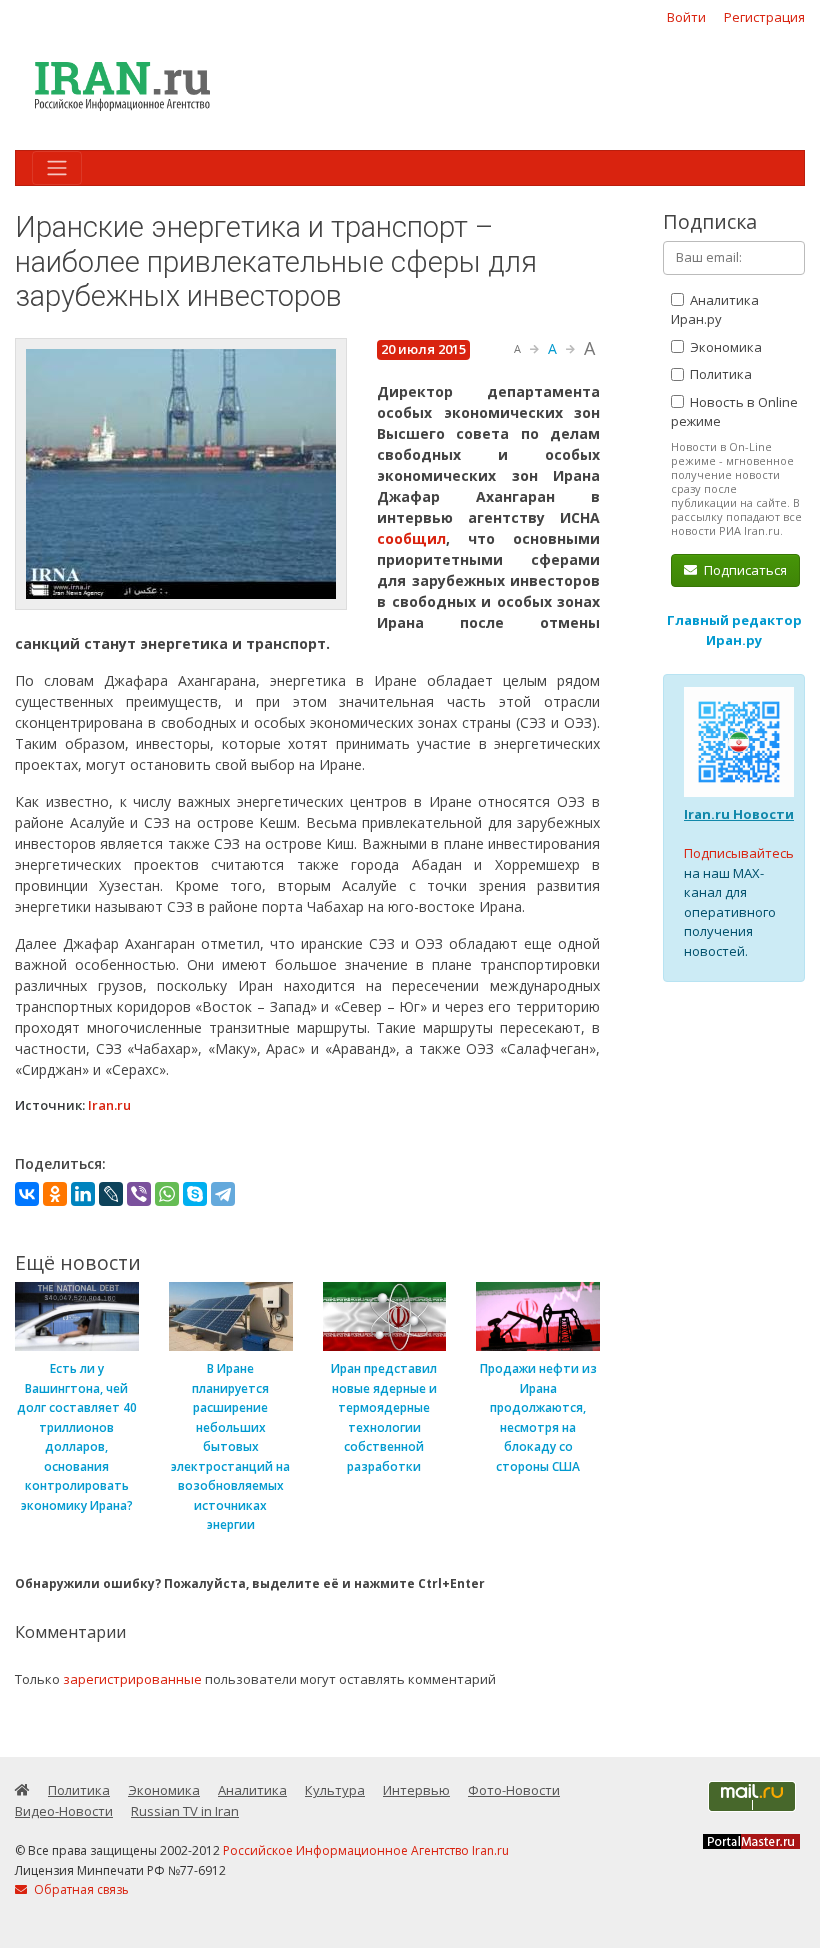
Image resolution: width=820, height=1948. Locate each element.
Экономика (724, 347)
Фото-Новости (514, 1790)
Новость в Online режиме (734, 412)
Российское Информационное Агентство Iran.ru (366, 1850)
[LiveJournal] (111, 1194)
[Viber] (139, 1194)
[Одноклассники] (55, 1194)
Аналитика (252, 1790)
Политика (719, 374)
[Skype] (195, 1194)
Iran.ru (109, 1105)
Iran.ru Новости (739, 814)
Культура (335, 1790)
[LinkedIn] (83, 1194)
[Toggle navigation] (57, 168)
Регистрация (764, 17)
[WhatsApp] (167, 1194)
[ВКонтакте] (27, 1194)
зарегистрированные (132, 1679)
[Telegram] (223, 1194)
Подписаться (744, 570)
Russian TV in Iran (185, 1811)
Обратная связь (80, 1889)
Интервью (416, 1790)
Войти (686, 17)
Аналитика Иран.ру (715, 310)
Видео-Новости (64, 1811)
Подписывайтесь (739, 853)
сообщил (411, 538)
